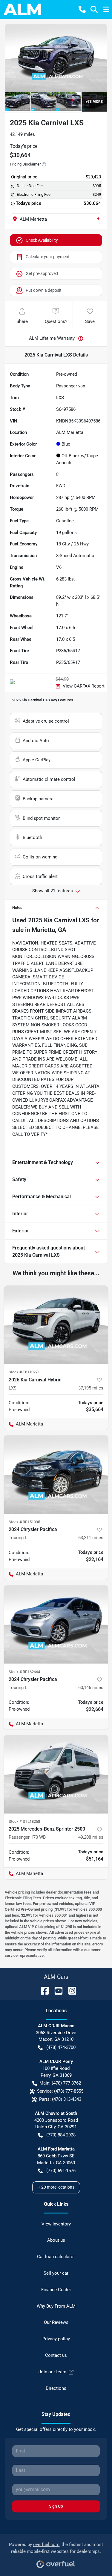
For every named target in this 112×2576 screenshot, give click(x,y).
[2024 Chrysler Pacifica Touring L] (56, 1475)
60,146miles (91, 1688)
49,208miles (91, 1837)
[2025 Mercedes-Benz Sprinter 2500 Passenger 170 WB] (56, 1774)
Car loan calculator (56, 2257)
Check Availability (42, 240)
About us (56, 2240)
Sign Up (56, 2506)
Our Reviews (56, 2322)
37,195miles (91, 1388)
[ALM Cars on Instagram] (70, 1990)
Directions (56, 2388)
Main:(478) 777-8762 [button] (60, 2083)
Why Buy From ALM (56, 2306)
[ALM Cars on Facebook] (42, 1990)
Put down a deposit (44, 290)
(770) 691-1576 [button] (61, 2171)
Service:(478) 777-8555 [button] (60, 2091)
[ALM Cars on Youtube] (56, 1990)
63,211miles (91, 1538)
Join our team (52, 2372)
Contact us (56, 2355)
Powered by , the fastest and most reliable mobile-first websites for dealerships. (56, 2548)
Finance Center (56, 2290)
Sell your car (56, 2273)
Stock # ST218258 (24, 1821)
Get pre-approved (42, 273)
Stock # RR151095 (24, 1522)
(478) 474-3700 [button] (61, 2047)
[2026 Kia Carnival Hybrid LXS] (56, 1325)
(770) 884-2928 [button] (61, 2135)
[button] (82, 9)
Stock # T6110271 (24, 1372)
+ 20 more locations (56, 2187)
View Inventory (56, 2224)
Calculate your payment (48, 257)
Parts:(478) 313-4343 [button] (60, 2099)
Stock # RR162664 (24, 1672)
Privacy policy (56, 2339)
